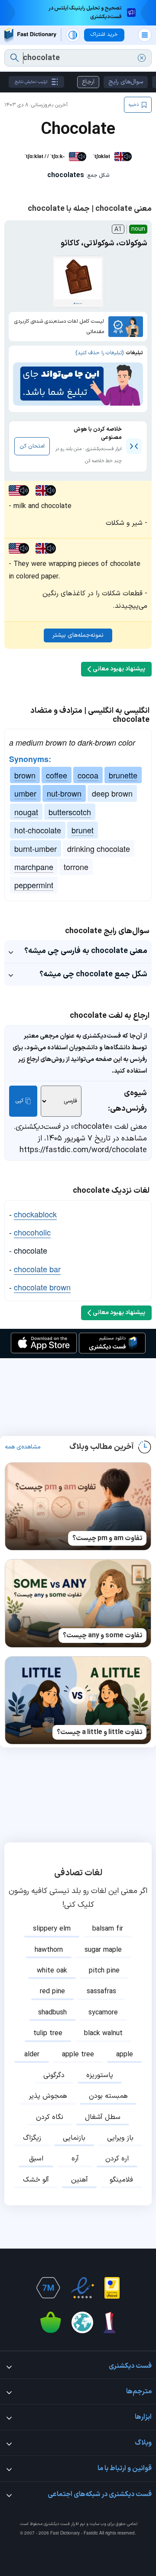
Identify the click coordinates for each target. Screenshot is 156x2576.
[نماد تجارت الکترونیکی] (82, 2288)
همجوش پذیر (48, 2096)
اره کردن (117, 2159)
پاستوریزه (100, 2075)
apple (125, 2055)
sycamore (103, 2013)
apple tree (78, 2055)
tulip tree (48, 2033)
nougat (26, 812)
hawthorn (49, 1950)
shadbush (52, 2013)
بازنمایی (74, 2138)
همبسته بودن (108, 2096)
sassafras (101, 1992)
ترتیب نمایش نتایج (31, 82)
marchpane (34, 867)
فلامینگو (121, 2180)
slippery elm (52, 1929)
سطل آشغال (103, 2117)
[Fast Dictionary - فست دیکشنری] (30, 35)
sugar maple (103, 1950)
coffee (57, 775)
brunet (83, 830)
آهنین (80, 2180)
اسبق (36, 2159)
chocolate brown (42, 1287)
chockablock (35, 1214)
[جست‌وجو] (15, 58)
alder (32, 2055)
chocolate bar (37, 1269)
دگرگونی (54, 2075)
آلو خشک (36, 2180)
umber (25, 793)
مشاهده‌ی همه (23, 1447)
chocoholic (32, 1232)
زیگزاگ (32, 2138)
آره (75, 2159)
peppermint (34, 885)
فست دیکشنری (57, 2524)
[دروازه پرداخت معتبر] (112, 2288)
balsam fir (108, 1929)
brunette (123, 775)
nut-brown (64, 793)
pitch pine (104, 1971)
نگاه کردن (50, 2117)
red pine (52, 1992)
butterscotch (70, 812)
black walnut (103, 2033)
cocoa (88, 775)
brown (25, 775)
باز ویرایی (120, 2138)
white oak (52, 1971)
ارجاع (88, 82)
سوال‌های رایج (126, 82)
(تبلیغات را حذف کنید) (99, 353)
